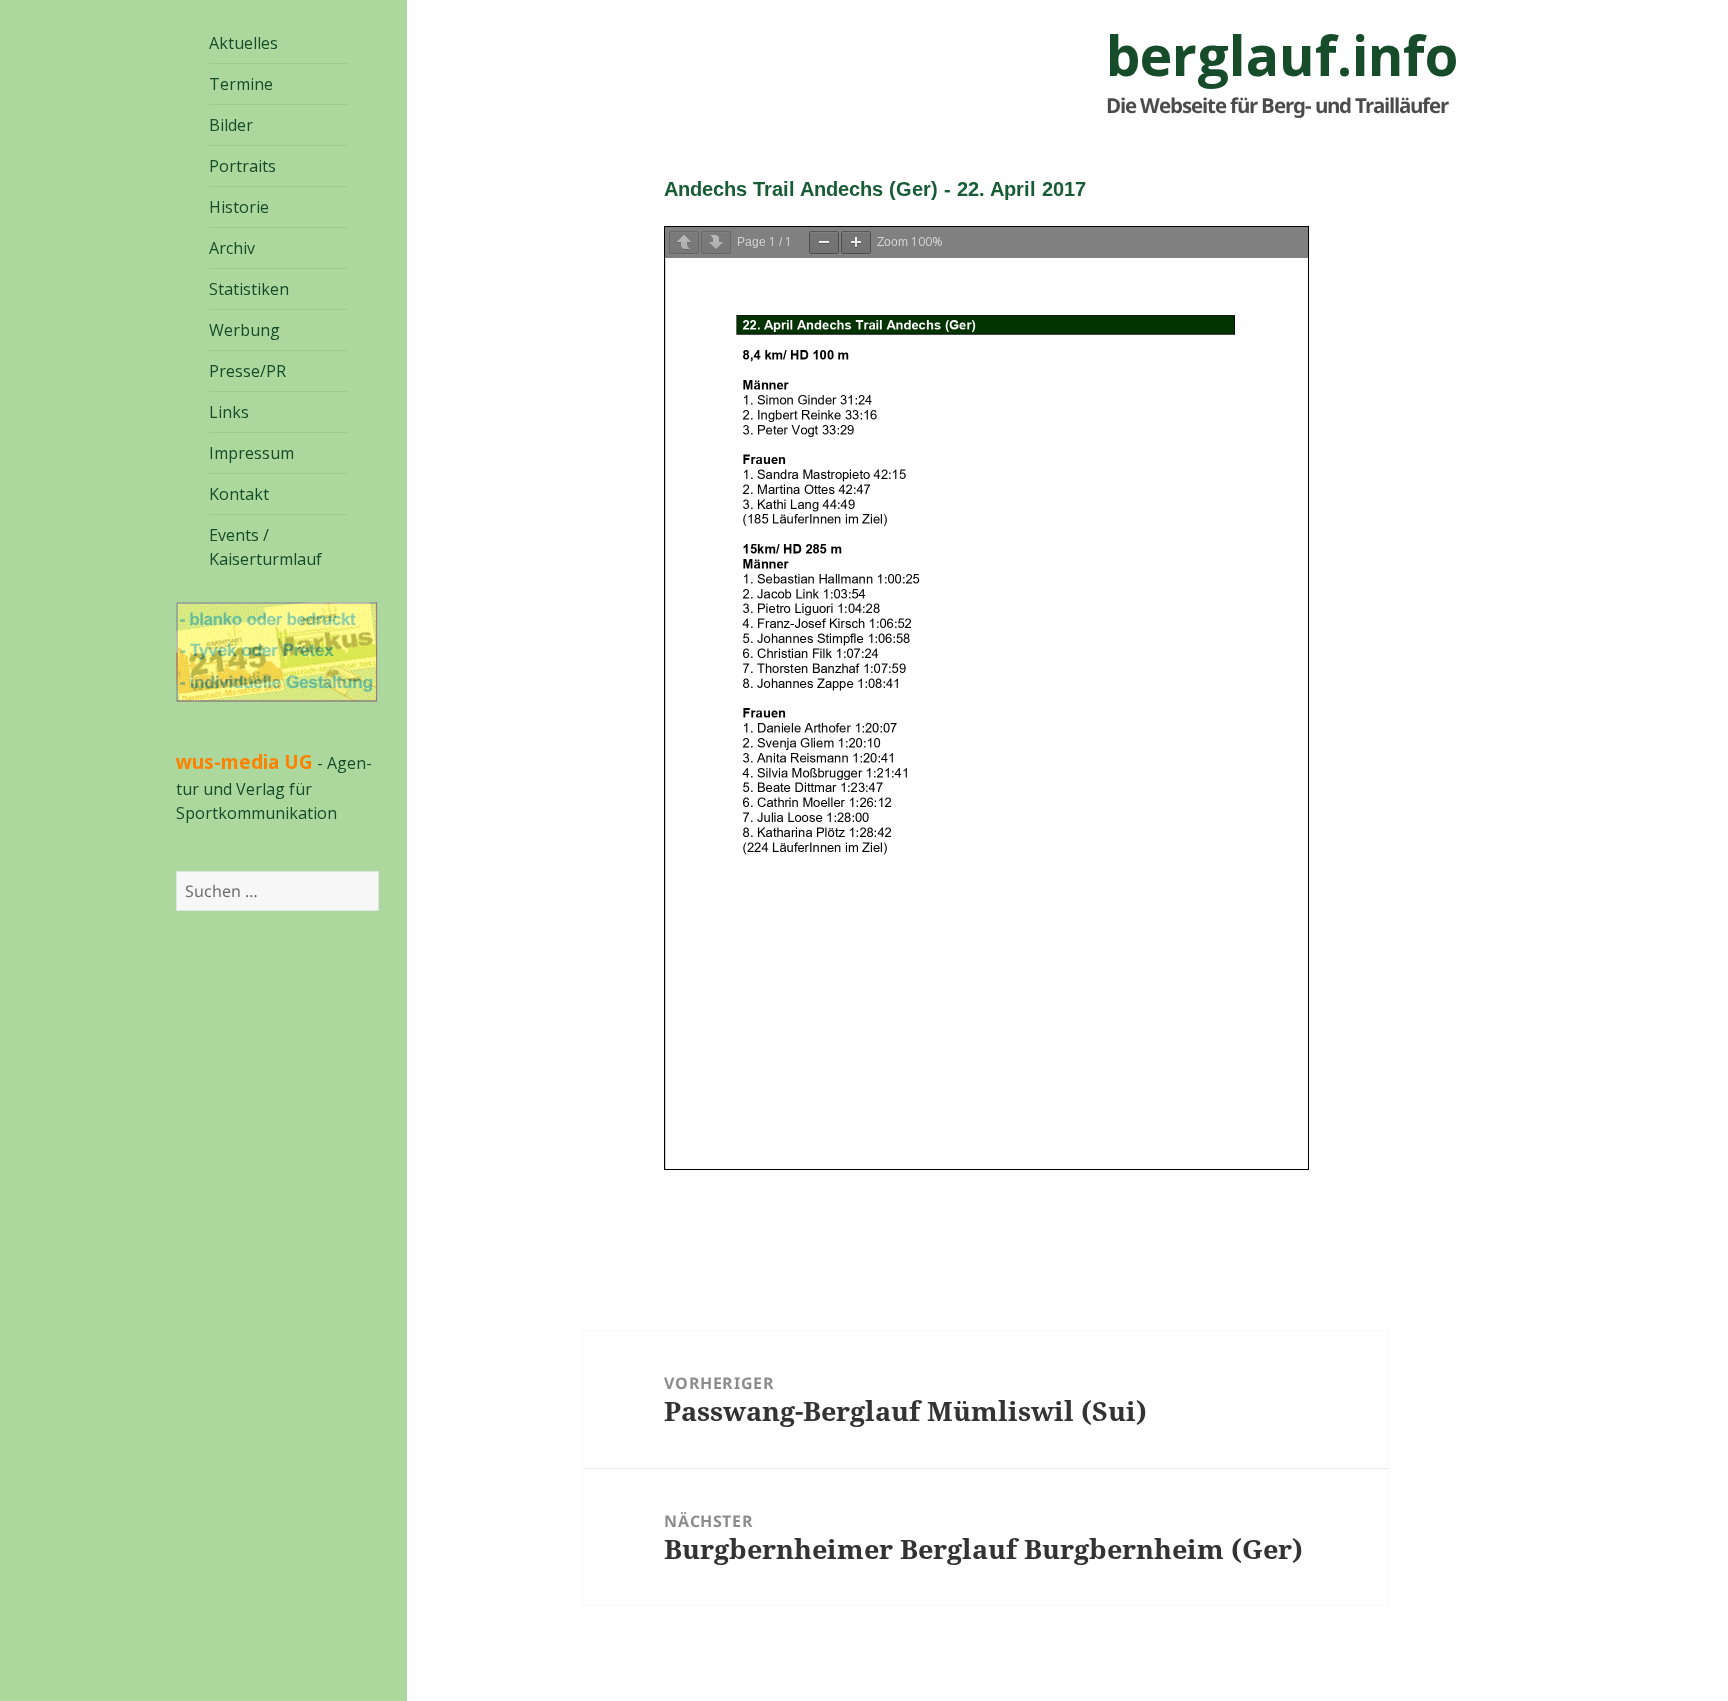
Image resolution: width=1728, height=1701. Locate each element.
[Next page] (716, 242)
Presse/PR (247, 371)
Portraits (242, 166)
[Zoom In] (856, 242)
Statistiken (249, 289)
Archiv (232, 248)
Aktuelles (243, 43)
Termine (241, 84)
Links (229, 412)
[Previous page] (684, 242)
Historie (239, 207)
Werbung (244, 330)
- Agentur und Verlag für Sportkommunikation (274, 788)
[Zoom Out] (824, 242)
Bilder (231, 125)
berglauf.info (1282, 55)
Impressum (251, 453)
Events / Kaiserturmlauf (265, 547)
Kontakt (239, 494)
